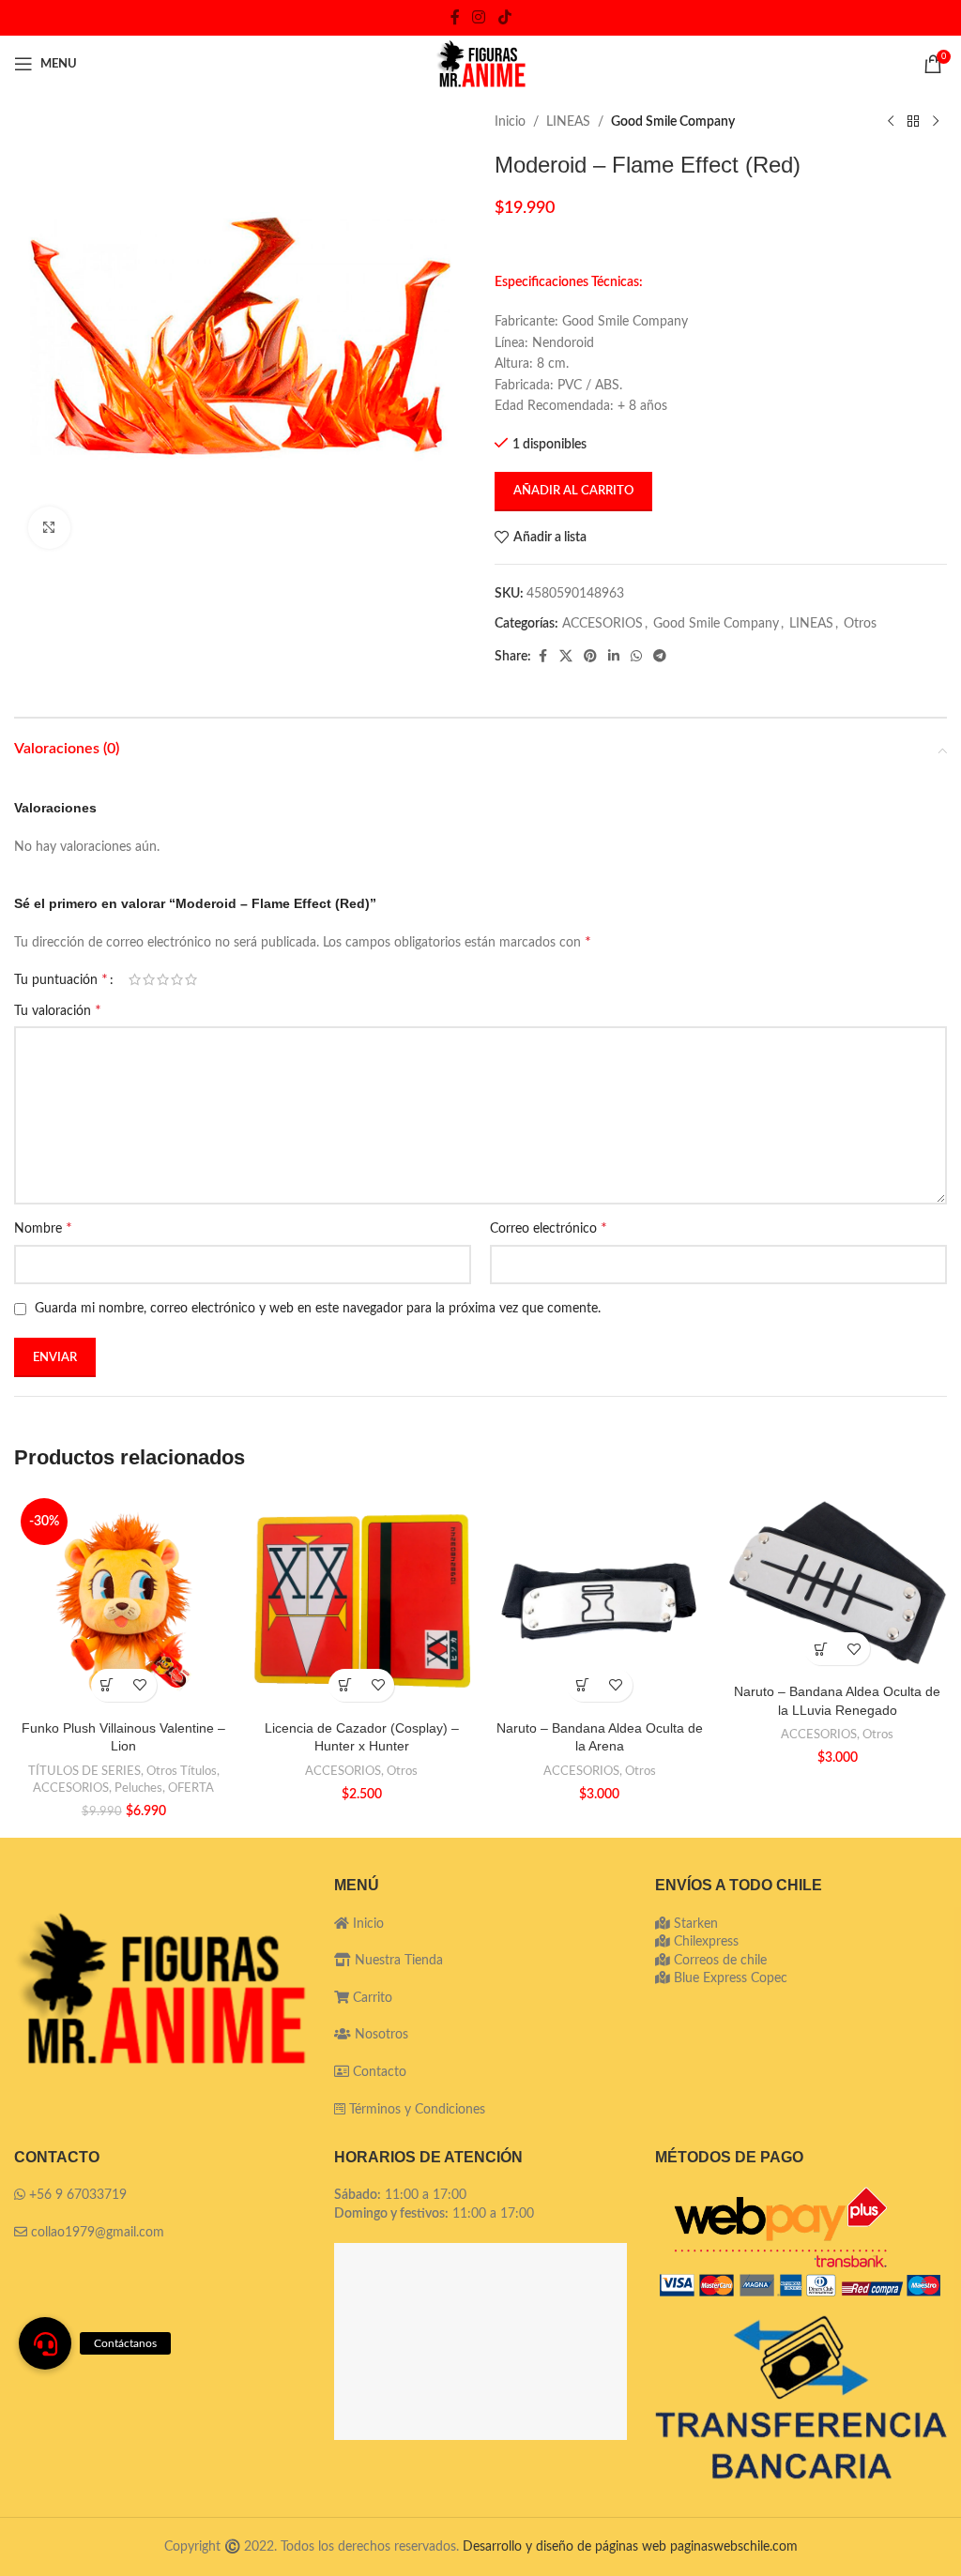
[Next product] (936, 122)
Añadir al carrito (573, 491)
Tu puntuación (61, 979)
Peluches (138, 1788)
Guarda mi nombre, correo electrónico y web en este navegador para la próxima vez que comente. (318, 1309)
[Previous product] (891, 122)
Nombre (43, 1228)
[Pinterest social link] (590, 657)
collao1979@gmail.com (98, 2233)
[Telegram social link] (660, 657)
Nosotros (380, 2035)
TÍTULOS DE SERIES (84, 1771)
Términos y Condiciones (417, 2110)
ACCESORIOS (603, 624)
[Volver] (913, 122)
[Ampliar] (49, 528)
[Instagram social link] (479, 17)
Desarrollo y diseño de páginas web (564, 2547)
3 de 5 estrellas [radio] (163, 979)
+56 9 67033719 (78, 2195)
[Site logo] (480, 64)
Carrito (371, 1998)
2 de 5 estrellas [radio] (149, 979)
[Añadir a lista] (140, 1685)
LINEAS (568, 122)
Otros (860, 624)
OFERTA (191, 1788)
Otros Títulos (182, 1771)
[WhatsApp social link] (636, 657)
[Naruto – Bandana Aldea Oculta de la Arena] (600, 1601)
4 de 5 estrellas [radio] (177, 979)
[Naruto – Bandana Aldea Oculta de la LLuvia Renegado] (838, 1583)
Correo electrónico (549, 1228)
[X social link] (566, 657)
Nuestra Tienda (397, 1961)
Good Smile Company (673, 122)
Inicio (510, 122)
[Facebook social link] (455, 17)
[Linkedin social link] (614, 657)
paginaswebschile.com (734, 2547)
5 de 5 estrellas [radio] (191, 979)
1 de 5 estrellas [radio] (135, 979)
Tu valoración (58, 1010)
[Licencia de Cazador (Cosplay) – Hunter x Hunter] (362, 1601)
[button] (107, 1685)
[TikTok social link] (504, 17)
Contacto (378, 2072)
